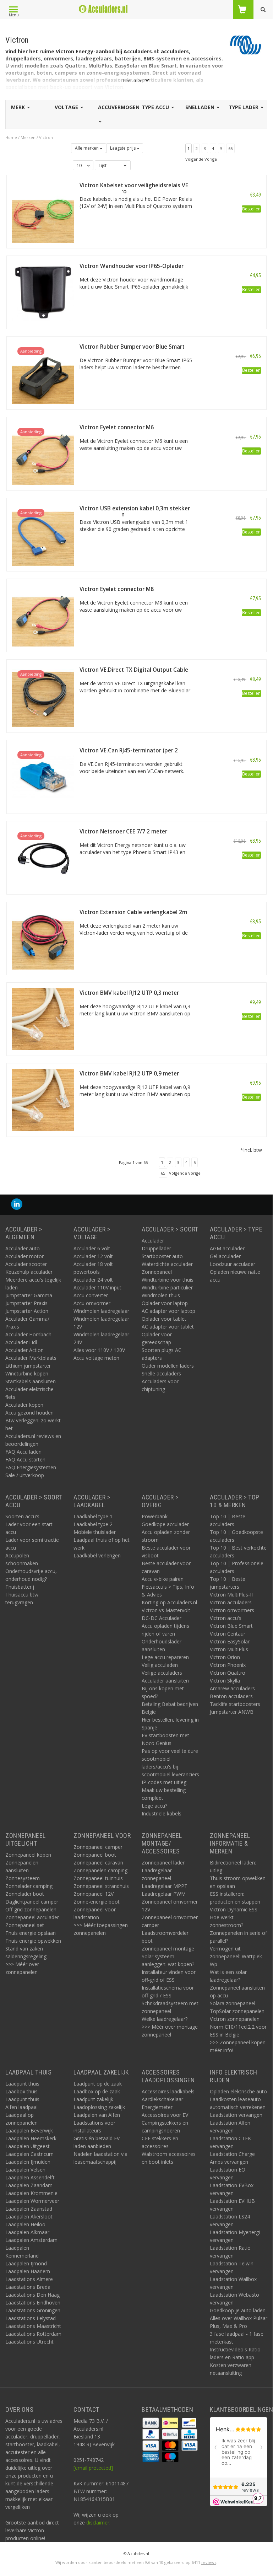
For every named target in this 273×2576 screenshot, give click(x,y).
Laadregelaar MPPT (165, 1886)
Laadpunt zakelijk (93, 2099)
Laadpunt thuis (22, 2084)
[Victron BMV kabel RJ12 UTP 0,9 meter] (43, 1099)
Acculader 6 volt (92, 1248)
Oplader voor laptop (165, 1303)
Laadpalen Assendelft (30, 2177)
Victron (46, 137)
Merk (19, 107)
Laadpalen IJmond (26, 2263)
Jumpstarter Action (27, 1311)
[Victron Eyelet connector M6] (43, 453)
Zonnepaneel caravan (98, 1863)
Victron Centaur (228, 1634)
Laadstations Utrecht (29, 2342)
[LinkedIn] (17, 1204)
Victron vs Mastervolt (166, 1610)
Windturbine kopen (27, 1373)
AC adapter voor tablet (168, 1327)
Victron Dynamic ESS (234, 1909)
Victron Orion (225, 1657)
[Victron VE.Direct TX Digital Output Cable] (43, 696)
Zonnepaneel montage (168, 1949)
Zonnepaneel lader (163, 1863)
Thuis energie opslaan (31, 1933)
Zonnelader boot (25, 1894)
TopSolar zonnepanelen (237, 2011)
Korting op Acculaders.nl (169, 1602)
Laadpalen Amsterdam (31, 2240)
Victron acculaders (231, 1602)
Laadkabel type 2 (93, 1524)
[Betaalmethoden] (151, 2422)
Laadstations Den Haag (32, 2295)
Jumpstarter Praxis (26, 1303)
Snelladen (201, 107)
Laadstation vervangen (236, 2115)
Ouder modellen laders (168, 1366)
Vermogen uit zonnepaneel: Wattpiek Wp (236, 1956)
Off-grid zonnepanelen (31, 1909)
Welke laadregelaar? (165, 2019)
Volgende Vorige (201, 159)
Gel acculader (225, 1256)
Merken (28, 137)
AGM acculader (227, 1248)
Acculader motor (24, 1256)
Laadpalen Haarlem (28, 2271)
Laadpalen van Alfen (97, 2115)
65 (230, 148)
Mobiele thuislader (95, 1532)
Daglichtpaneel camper (32, 1902)
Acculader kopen (24, 1405)
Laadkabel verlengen (97, 1555)
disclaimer (98, 2523)
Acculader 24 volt (93, 1280)
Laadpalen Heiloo (25, 2224)
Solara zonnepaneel (233, 2003)
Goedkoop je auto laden (238, 2310)
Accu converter (91, 1295)
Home (11, 137)
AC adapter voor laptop (168, 1311)
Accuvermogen (119, 107)
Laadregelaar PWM (164, 1894)
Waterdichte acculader (167, 1264)
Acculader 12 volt (93, 1256)
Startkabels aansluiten (31, 1381)
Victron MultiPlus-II (231, 1595)
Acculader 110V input (97, 1287)
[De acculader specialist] (103, 9)
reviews (209, 2562)
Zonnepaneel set (25, 1925)
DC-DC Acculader (162, 1618)
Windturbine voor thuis (168, 1280)
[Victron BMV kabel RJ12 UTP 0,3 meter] (43, 1019)
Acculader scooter (26, 1264)
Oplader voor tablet (164, 1319)
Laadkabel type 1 (93, 1516)
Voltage (67, 107)
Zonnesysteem (23, 1878)
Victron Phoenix (228, 1665)
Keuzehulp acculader (29, 1272)
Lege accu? (154, 1806)
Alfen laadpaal (21, 2107)
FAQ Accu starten (25, 1459)
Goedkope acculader (165, 1524)
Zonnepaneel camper (98, 1847)
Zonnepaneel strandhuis (101, 1886)
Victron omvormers (232, 1610)
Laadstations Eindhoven (33, 2303)
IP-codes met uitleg (164, 1782)
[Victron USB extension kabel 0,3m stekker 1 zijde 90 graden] (43, 534)
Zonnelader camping (29, 1886)
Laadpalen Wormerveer (32, 2201)
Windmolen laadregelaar (101, 1311)
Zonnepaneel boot (95, 1855)
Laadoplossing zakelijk (99, 2107)
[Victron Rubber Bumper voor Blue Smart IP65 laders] (43, 373)
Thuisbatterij (20, 1587)
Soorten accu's (22, 1516)
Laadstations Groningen (33, 2310)
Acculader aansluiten (165, 1681)
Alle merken (87, 148)
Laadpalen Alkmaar (27, 2232)
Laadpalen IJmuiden (28, 2162)
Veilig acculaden (160, 1665)
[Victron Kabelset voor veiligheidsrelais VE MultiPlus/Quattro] (43, 211)
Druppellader (156, 1248)
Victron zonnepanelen (235, 2019)
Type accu (156, 107)
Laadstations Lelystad (31, 2318)
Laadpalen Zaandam (29, 2185)
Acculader (153, 1241)
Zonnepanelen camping (100, 1870)
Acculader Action (24, 1350)
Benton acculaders (231, 1696)
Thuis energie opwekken (33, 1941)
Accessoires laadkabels (168, 2091)
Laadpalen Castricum (29, 2154)
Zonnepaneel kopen (28, 1855)
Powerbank (155, 1516)
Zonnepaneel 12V (94, 1894)
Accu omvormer (92, 1303)
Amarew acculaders (232, 1688)
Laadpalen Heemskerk (31, 2138)
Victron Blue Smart (231, 1626)
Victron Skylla (225, 1681)
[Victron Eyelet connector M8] (43, 615)
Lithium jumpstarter (28, 1366)
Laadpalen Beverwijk (29, 2130)
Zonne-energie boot (97, 1902)
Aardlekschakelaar (162, 2099)
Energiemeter (157, 2107)
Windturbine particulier (167, 1287)
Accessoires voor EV (165, 2115)
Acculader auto (23, 1248)
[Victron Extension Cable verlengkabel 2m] (43, 938)
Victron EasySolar (230, 1641)
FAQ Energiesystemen (31, 1467)
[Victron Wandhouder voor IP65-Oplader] (43, 292)
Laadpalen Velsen (25, 2170)
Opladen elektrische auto (238, 2091)
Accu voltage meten (96, 1358)
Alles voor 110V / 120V (99, 1350)
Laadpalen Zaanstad (29, 2209)
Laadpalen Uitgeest (28, 2146)
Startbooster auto (162, 1256)
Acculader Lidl (21, 1342)
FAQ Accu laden (23, 1452)
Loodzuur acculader (233, 1264)
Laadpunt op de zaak (98, 2084)
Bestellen (251, 209)
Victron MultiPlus (229, 1649)
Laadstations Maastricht (33, 2326)
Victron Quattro (228, 1673)
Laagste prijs (123, 148)
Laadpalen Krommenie (31, 2193)
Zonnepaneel (157, 1272)
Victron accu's (226, 1618)
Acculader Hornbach (28, 1334)
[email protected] (93, 2468)
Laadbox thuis (21, 2091)
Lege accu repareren (165, 1657)
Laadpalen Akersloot (29, 2217)
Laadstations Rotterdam (33, 2334)
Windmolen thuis (161, 1295)
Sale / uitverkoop (25, 1475)
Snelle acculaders (161, 1373)
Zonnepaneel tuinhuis (98, 1878)
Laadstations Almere (29, 2279)
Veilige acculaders (162, 1673)
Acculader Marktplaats (31, 1358)
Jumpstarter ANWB (232, 1712)
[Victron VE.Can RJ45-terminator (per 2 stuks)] (43, 776)
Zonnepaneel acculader (32, 1917)
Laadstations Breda (28, 2287)
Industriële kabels (162, 1813)
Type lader (244, 107)
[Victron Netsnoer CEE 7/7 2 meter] (43, 857)
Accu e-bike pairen (163, 1579)
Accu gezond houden (29, 1413)
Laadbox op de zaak (97, 2091)
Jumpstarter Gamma (29, 1295)
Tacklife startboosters (235, 1704)
